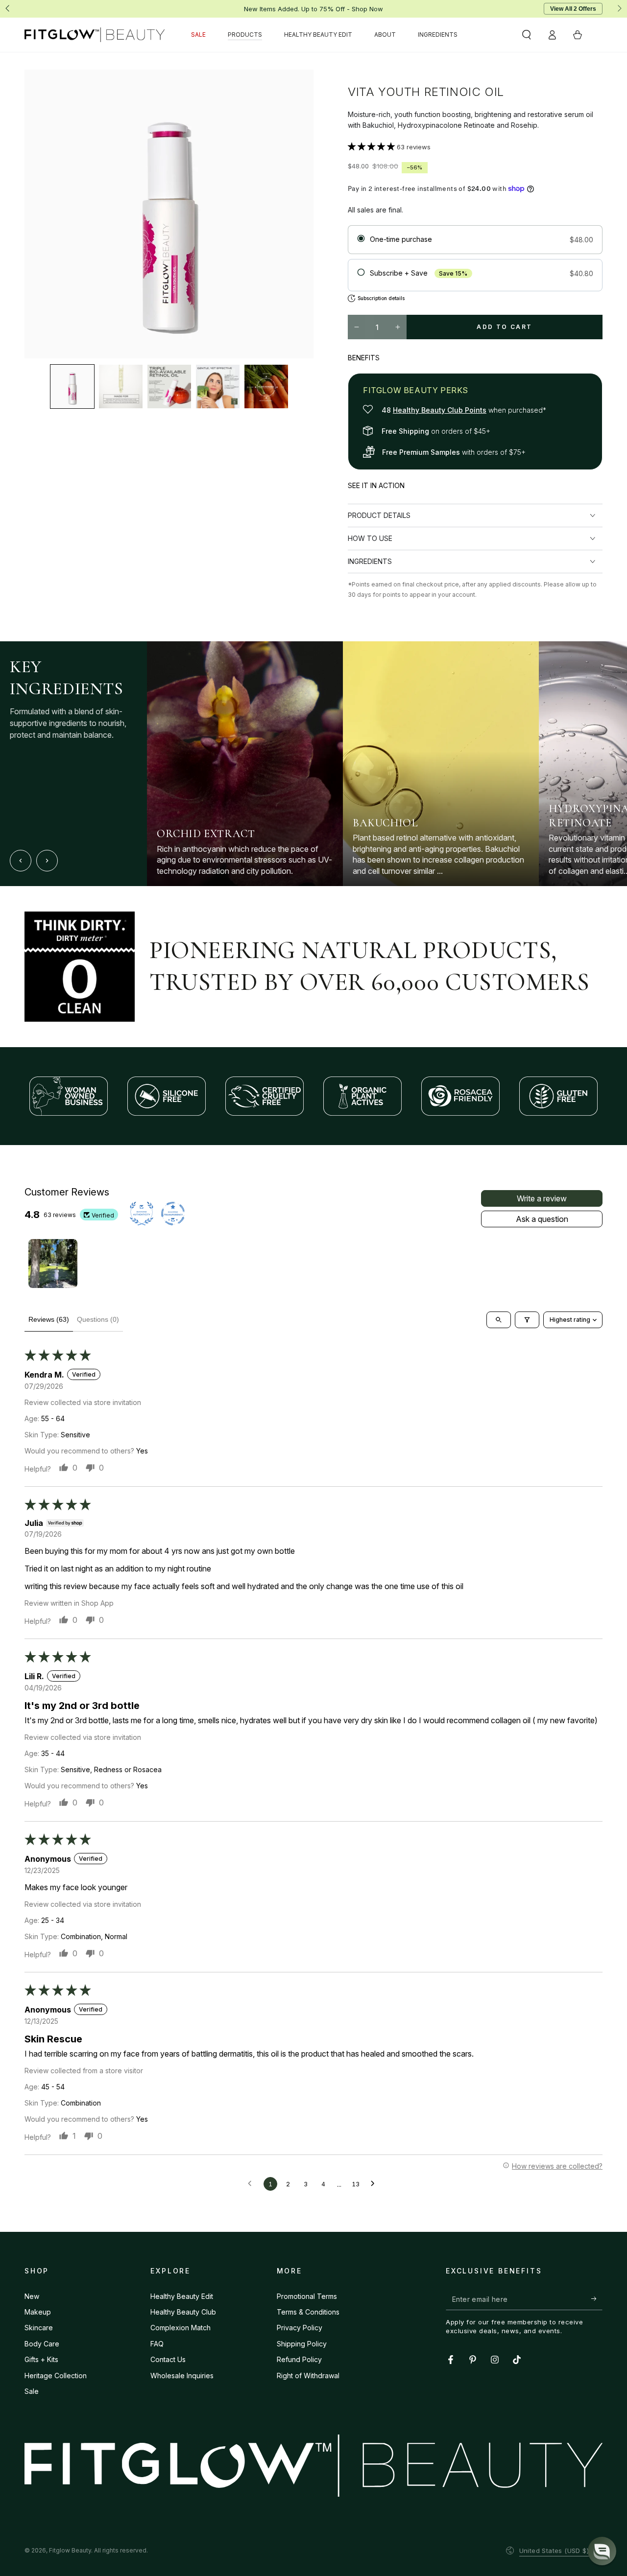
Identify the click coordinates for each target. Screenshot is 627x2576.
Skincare (39, 2328)
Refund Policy (299, 2359)
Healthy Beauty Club (183, 2312)
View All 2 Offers (573, 9)
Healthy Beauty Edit (182, 2296)
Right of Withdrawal (308, 2376)
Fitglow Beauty (70, 2550)
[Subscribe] (597, 2299)
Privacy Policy (300, 2328)
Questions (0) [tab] (98, 1319)
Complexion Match (181, 2328)
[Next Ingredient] (47, 861)
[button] (527, 35)
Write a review (542, 1198)
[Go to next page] (375, 2184)
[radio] (475, 240)
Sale (32, 2391)
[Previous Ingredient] (21, 861)
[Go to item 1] (53, 1264)
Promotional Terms (307, 2296)
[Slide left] (8, 9)
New (32, 2296)
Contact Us (168, 2359)
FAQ (157, 2344)
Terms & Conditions (308, 2312)
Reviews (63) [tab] (49, 1319)
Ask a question (542, 1219)
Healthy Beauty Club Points (440, 410)
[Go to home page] (95, 35)
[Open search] (499, 1320)
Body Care (42, 2344)
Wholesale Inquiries (182, 2376)
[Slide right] (619, 9)
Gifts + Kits (41, 2359)
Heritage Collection (56, 2376)
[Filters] (527, 1320)
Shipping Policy (302, 2344)
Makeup (38, 2312)
